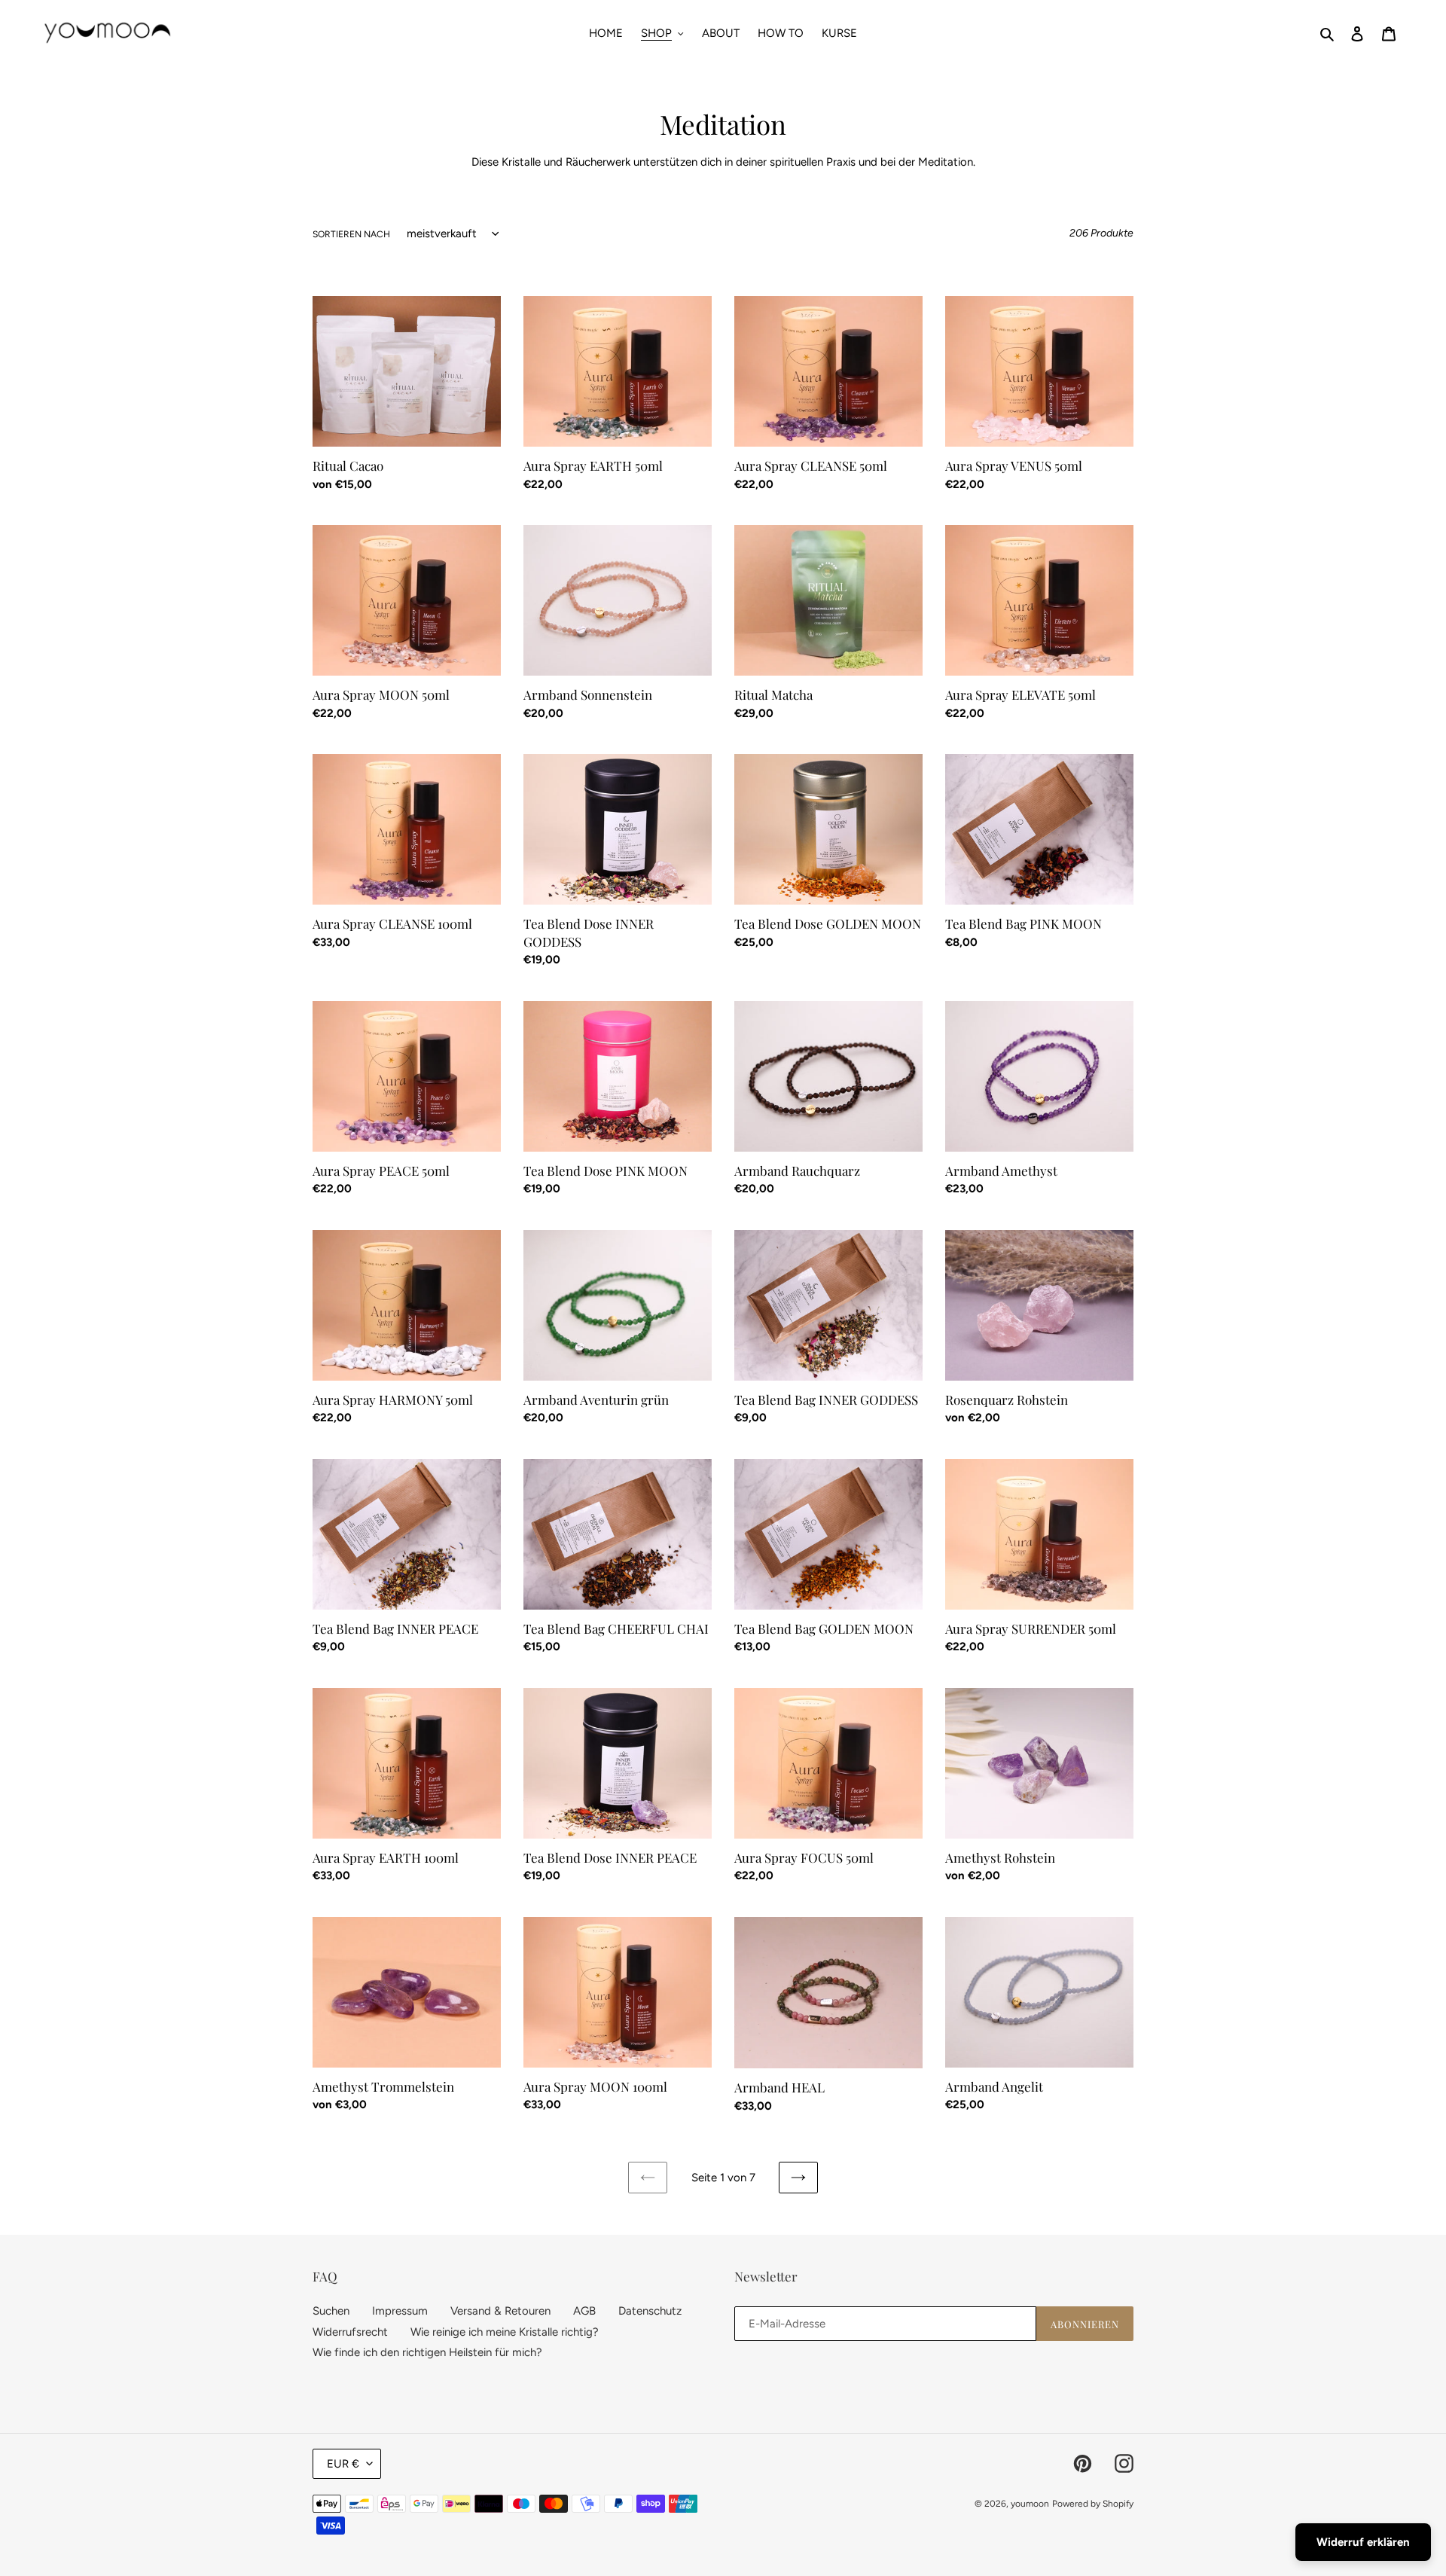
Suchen (331, 2311)
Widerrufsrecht (350, 2332)
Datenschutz (650, 2311)
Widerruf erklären (1363, 2542)
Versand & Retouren (500, 2311)
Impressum (400, 2311)
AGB (584, 2311)
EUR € (343, 2464)
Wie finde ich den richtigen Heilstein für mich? (427, 2352)
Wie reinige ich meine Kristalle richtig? (505, 2332)
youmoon (1030, 2504)
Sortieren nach (351, 234)
